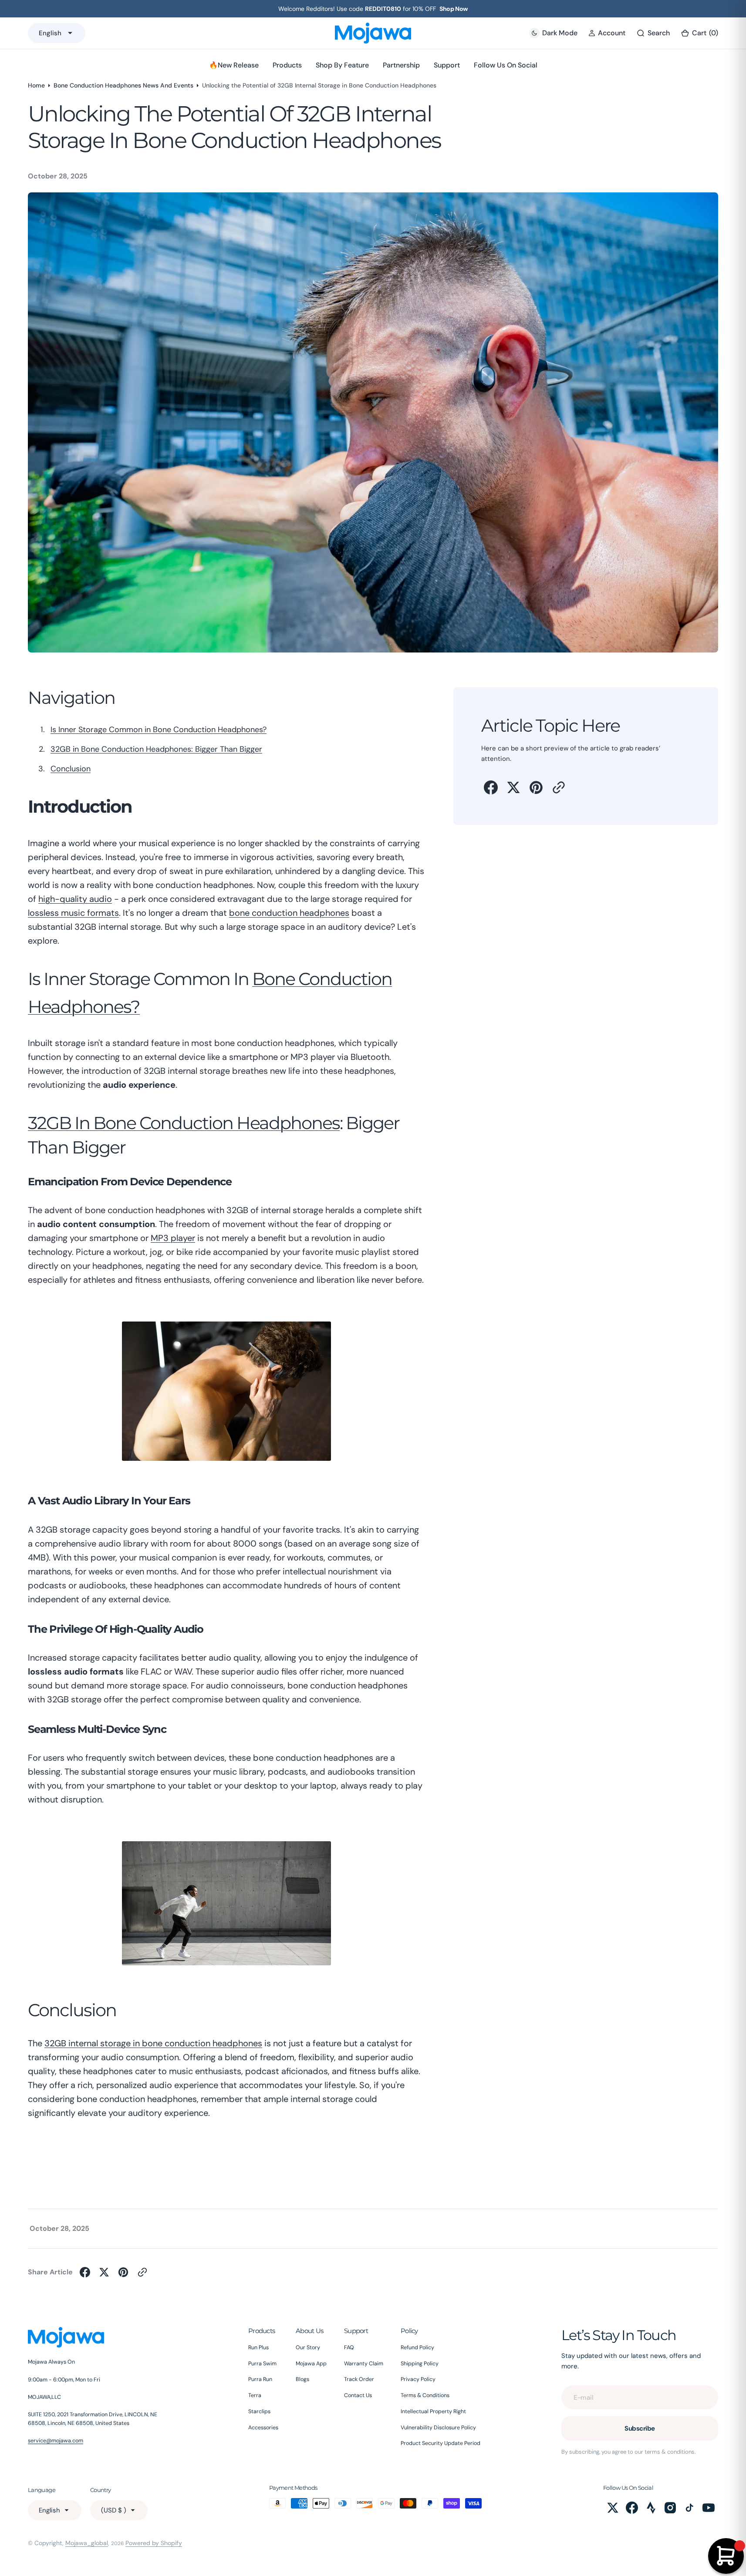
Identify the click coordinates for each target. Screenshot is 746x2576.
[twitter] (513, 787)
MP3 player (173, 1238)
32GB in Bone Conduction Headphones (184, 1123)
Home (36, 85)
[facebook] (491, 787)
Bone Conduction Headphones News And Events (123, 85)
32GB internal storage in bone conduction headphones (153, 2043)
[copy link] (559, 787)
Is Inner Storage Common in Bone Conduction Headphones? (159, 730)
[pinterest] (536, 787)
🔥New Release (234, 65)
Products (287, 65)
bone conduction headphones (289, 913)
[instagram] (670, 2508)
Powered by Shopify (154, 2543)
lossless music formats (73, 913)
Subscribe (640, 2428)
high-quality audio (75, 899)
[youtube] (709, 2508)
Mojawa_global (87, 2543)
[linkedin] (651, 2508)
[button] (607, 33)
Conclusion (71, 769)
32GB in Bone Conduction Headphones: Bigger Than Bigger (156, 749)
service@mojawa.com (56, 2441)
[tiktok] (689, 2508)
